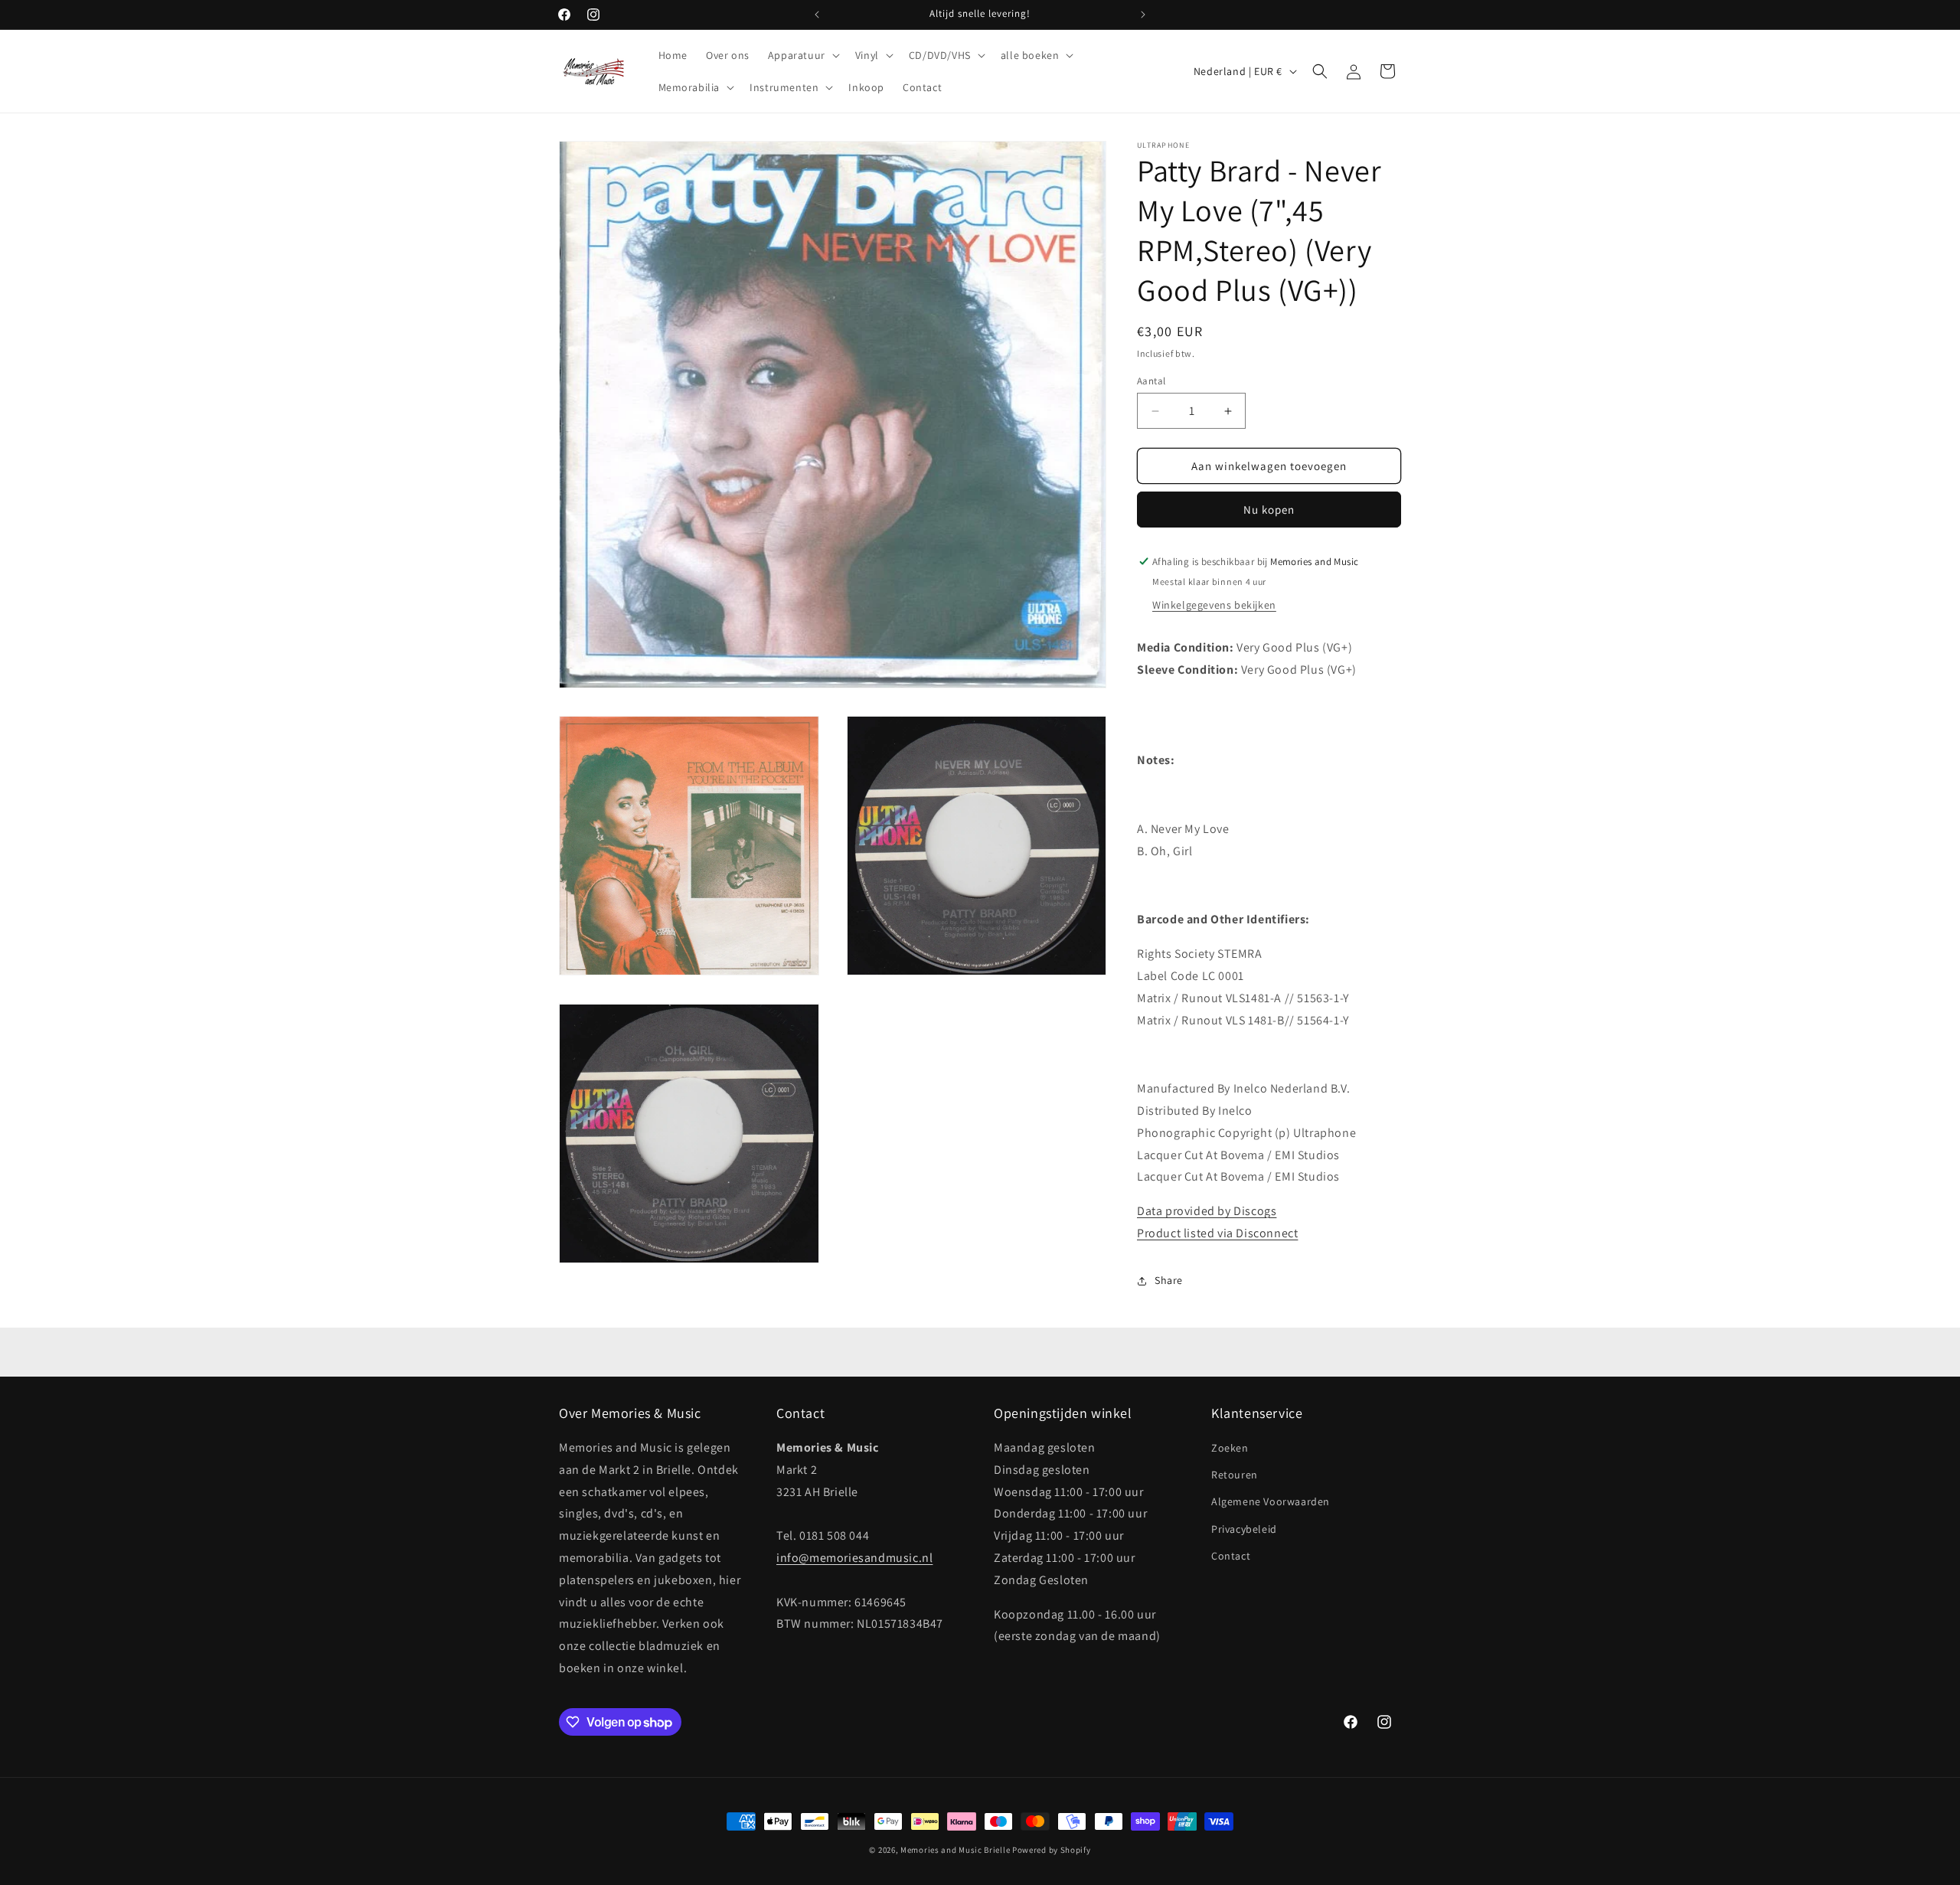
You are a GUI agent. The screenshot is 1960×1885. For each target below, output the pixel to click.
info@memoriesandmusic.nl (854, 1558)
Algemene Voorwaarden (1271, 1501)
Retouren (1235, 1475)
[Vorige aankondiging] (817, 15)
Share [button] (1169, 1280)
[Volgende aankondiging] (1143, 15)
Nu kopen (1269, 510)
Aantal (1151, 381)
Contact (1231, 1556)
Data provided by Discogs (1207, 1211)
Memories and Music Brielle (955, 1850)
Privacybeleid (1244, 1529)
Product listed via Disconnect (1217, 1233)
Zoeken (1230, 1448)
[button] (802, 55)
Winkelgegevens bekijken (1214, 605)
